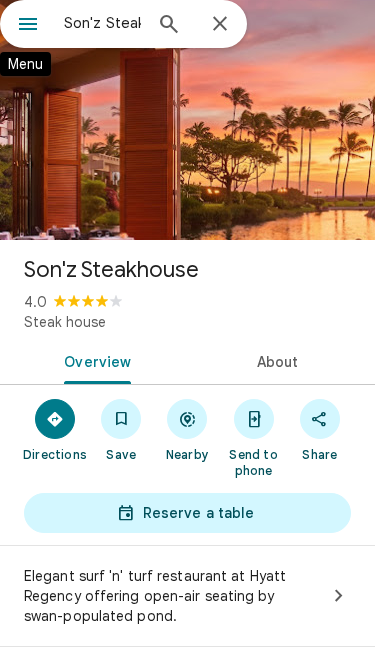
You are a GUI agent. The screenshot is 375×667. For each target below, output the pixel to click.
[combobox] (102, 23)
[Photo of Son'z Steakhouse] (187, 120)
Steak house (65, 322)
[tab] (94, 360)
